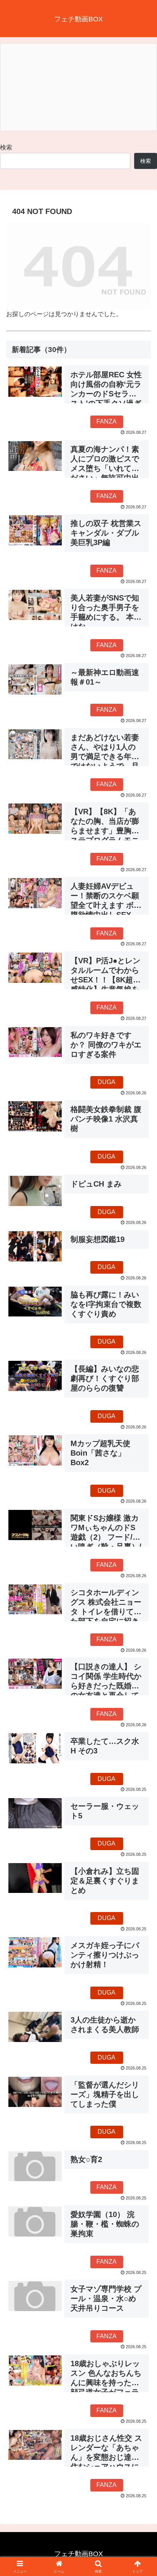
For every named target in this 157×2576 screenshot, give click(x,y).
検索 (6, 147)
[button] (141, 1561)
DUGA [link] (107, 1082)
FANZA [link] (107, 421)
